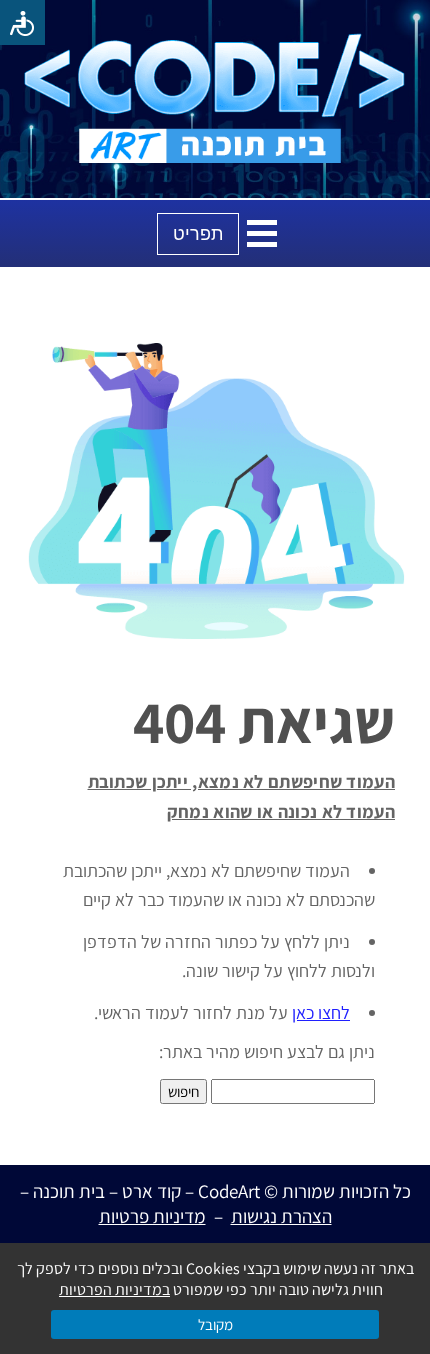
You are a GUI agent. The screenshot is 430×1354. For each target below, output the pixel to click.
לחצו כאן (321, 1012)
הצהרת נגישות (281, 1216)
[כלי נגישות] (22, 22)
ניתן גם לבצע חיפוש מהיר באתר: (267, 1051)
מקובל (215, 1324)
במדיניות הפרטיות (114, 1289)
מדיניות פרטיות (152, 1216)
